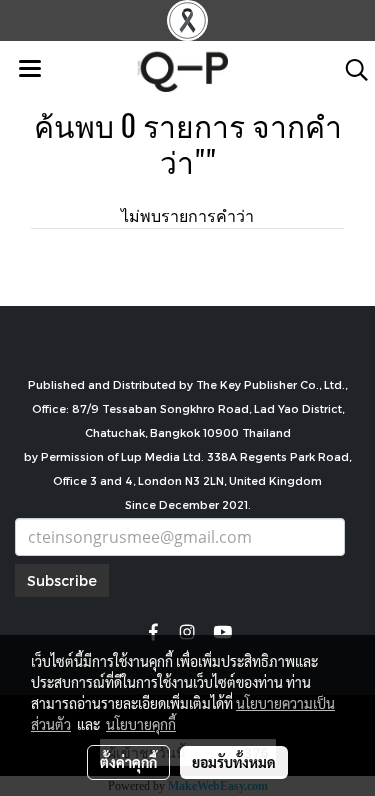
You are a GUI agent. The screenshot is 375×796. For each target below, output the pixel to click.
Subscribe (62, 580)
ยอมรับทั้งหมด (234, 762)
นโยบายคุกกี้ (141, 724)
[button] (350, 70)
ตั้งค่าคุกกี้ (128, 762)
